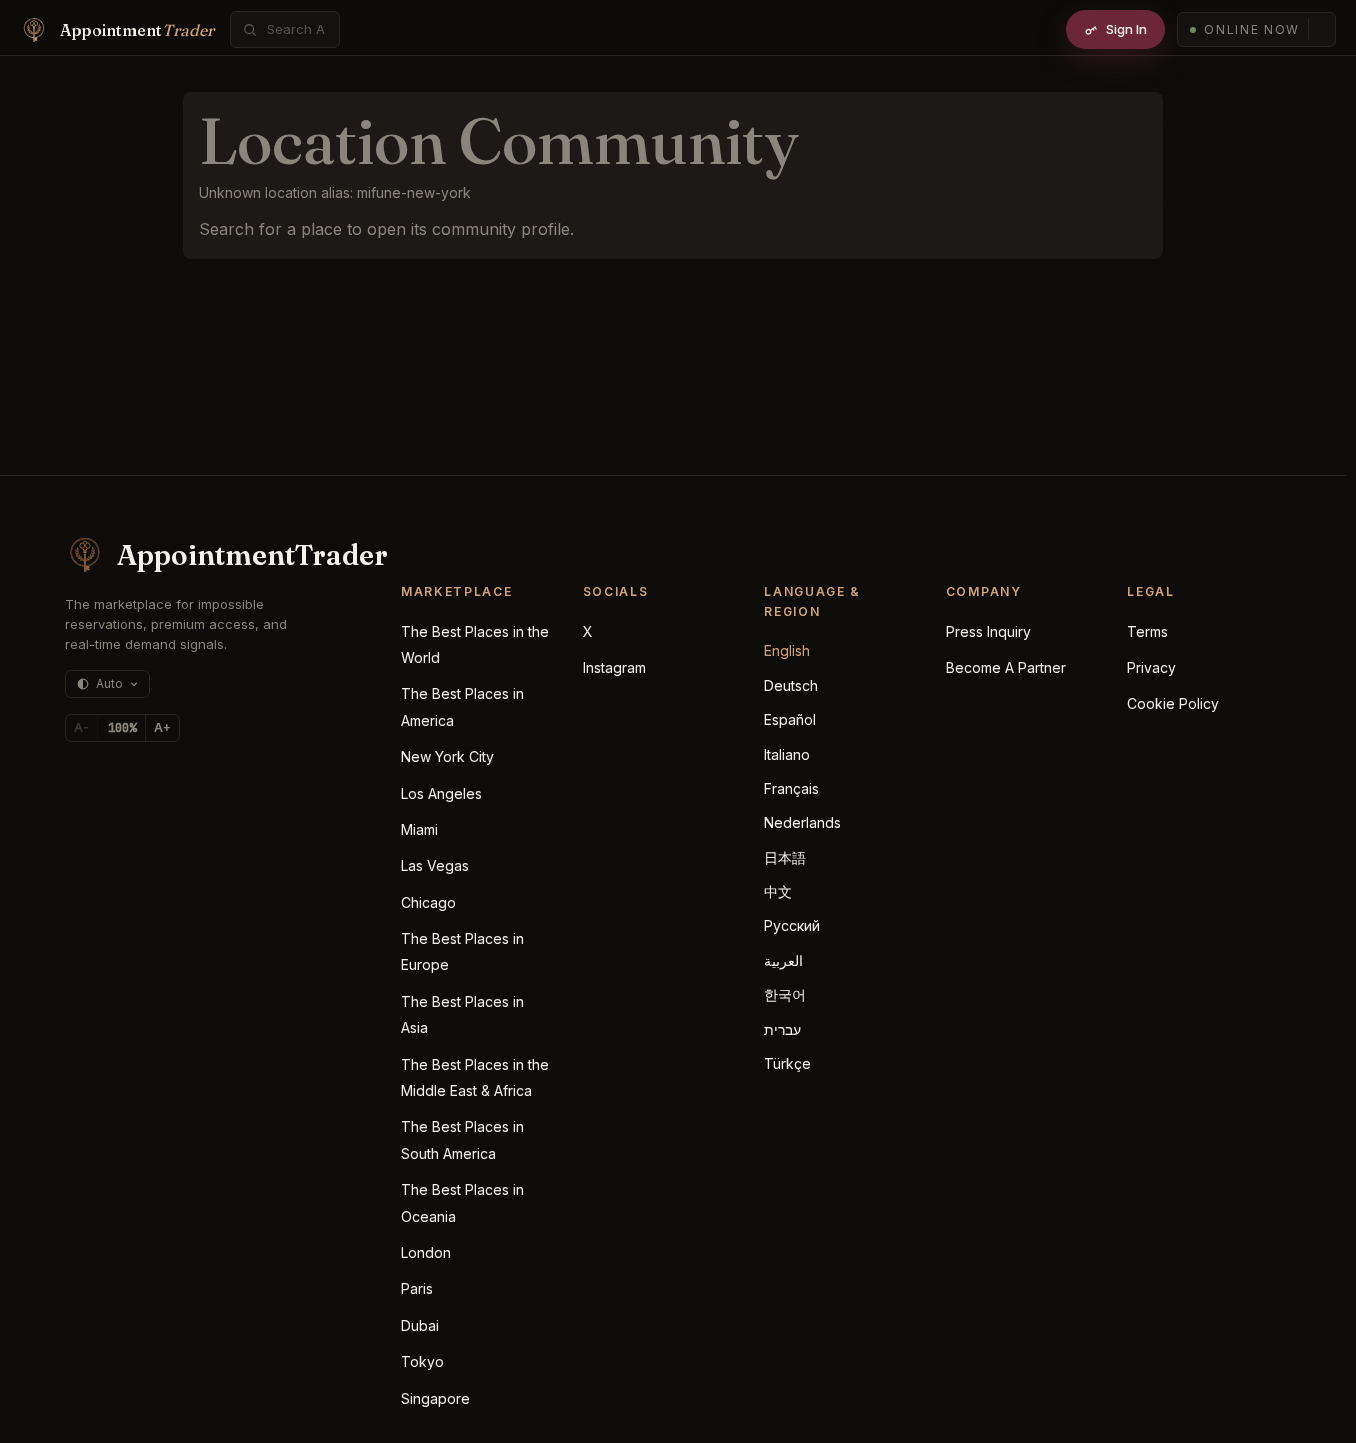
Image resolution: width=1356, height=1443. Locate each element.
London (426, 1252)
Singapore (435, 1398)
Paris (417, 1288)
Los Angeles (441, 793)
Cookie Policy (1173, 703)
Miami (419, 829)
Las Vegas (435, 865)
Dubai (420, 1325)
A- (81, 727)
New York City (447, 756)
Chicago (428, 902)
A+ (162, 727)
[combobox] (296, 29)
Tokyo (422, 1361)
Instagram (614, 667)
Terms (1147, 631)
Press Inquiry (988, 631)
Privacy (1151, 667)
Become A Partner (1006, 667)
